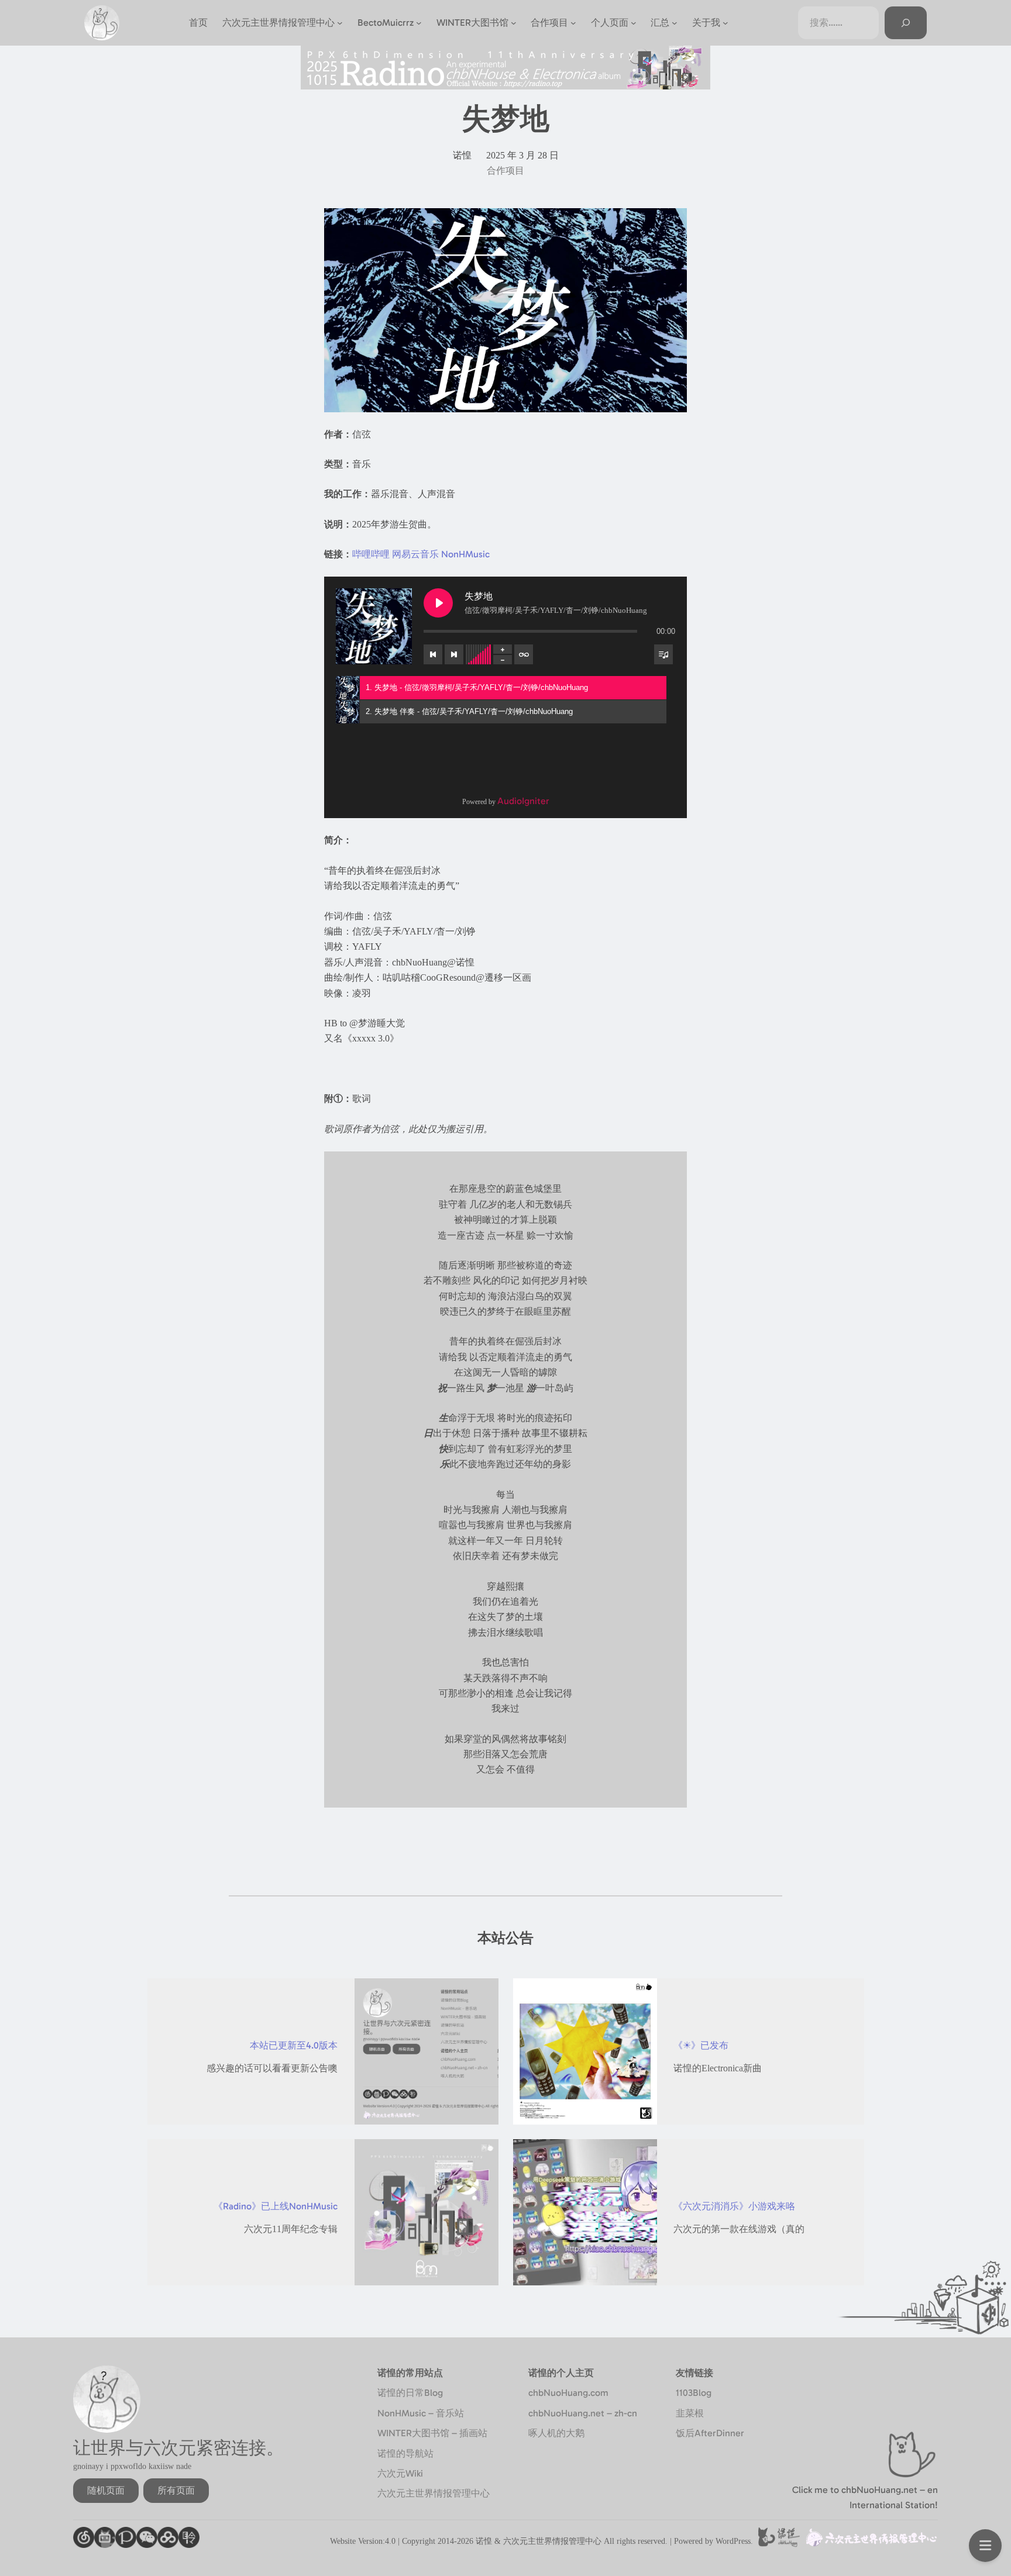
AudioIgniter (523, 801)
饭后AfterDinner (710, 2433)
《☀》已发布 (701, 2045)
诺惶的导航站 (405, 2453)
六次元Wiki (400, 2473)
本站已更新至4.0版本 (294, 2045)
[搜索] (906, 23)
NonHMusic (465, 554)
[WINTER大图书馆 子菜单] (514, 23)
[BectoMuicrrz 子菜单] (419, 23)
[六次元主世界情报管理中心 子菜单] (340, 23)
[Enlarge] (672, 223)
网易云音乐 (415, 554)
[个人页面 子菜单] (634, 23)
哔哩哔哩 (371, 554)
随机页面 (106, 2490)
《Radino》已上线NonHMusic (276, 2206)
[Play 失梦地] (438, 603)
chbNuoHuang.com (568, 2393)
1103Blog (694, 2393)
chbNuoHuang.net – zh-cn (583, 2413)
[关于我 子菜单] (725, 23)
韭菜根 (690, 2413)
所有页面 (176, 2490)
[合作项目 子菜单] (573, 23)
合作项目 (505, 170)
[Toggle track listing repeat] (524, 654)
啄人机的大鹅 (556, 2433)
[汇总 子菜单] (675, 23)
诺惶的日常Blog (410, 2393)
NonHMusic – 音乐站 (421, 2413)
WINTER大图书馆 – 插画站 (432, 2433)
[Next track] (454, 654)
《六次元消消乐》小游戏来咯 (734, 2206)
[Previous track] (433, 654)
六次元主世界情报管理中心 (434, 2493)
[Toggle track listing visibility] (663, 654)
